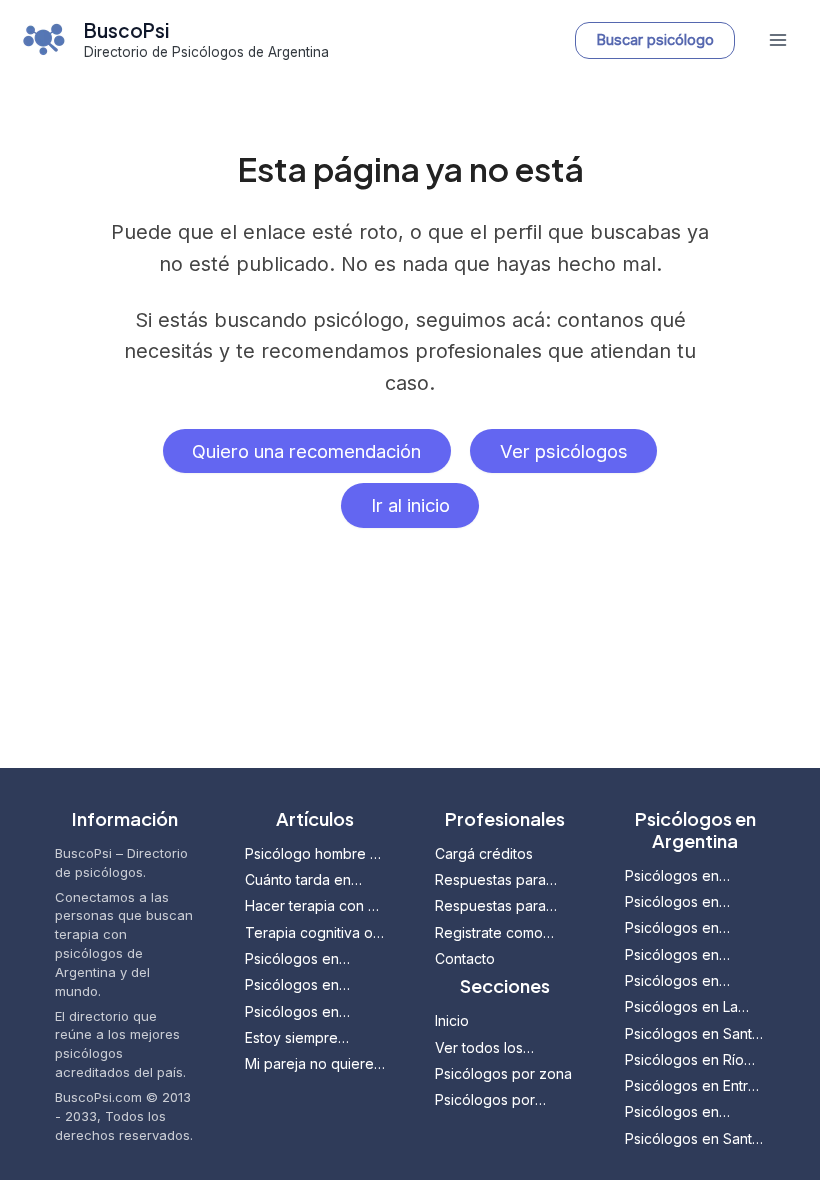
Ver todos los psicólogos (479, 1048)
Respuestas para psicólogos (490, 880)
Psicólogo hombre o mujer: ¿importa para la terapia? (312, 854)
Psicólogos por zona (503, 1073)
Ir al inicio (410, 505)
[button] (655, 40)
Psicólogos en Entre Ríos (691, 1086)
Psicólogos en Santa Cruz (692, 1139)
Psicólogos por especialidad (485, 1100)
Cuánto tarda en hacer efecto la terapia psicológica (308, 880)
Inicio (452, 1020)
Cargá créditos (484, 853)
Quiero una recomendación (306, 451)
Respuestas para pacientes (490, 906)
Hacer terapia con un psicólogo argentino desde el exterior (314, 906)
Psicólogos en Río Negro (684, 1060)
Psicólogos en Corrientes (672, 1112)
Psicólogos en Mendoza (672, 876)
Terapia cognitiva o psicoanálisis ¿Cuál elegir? (309, 933)
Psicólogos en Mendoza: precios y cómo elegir (311, 985)
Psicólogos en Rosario (672, 955)
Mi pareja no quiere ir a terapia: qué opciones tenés (309, 1064)
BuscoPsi (127, 30)
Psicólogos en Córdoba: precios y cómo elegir (309, 1012)
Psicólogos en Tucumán (672, 981)
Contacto (465, 958)
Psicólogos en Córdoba (672, 928)
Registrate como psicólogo (489, 933)
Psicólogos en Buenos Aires (672, 902)
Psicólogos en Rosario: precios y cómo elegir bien (304, 959)
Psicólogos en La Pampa (681, 1007)
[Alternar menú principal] (777, 40)
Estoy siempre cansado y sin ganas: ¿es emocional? (314, 1038)
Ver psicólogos (564, 451)
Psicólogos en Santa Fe (692, 1034)
